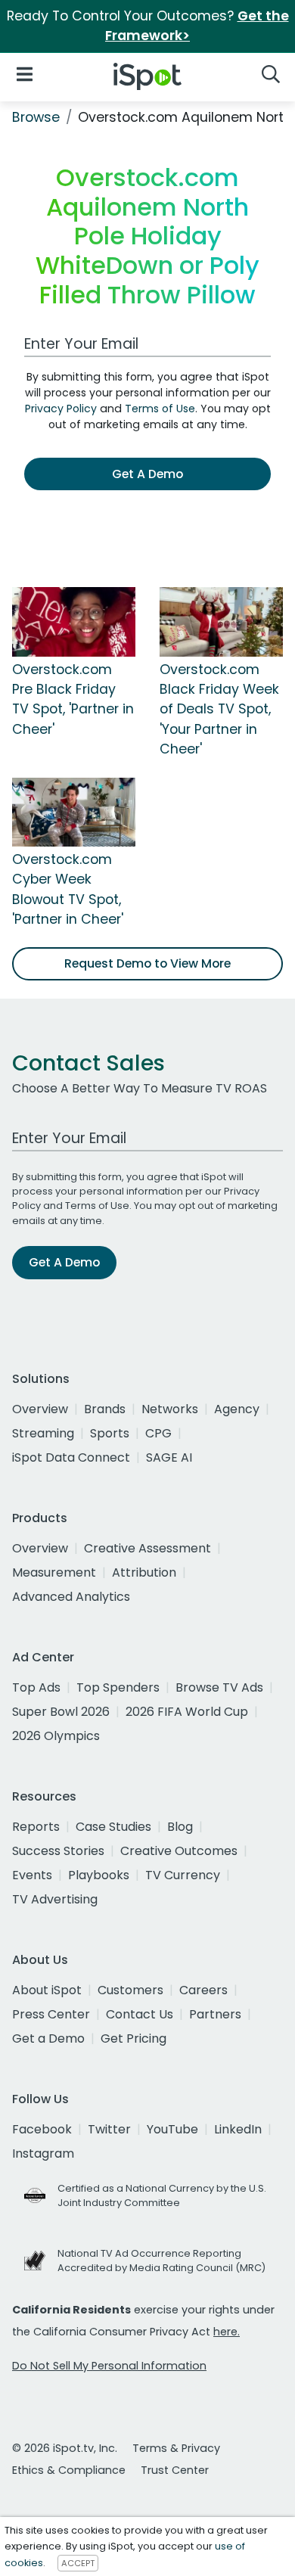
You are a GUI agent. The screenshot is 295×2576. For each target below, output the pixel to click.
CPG (158, 1433)
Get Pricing (134, 2038)
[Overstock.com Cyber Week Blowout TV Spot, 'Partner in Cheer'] (74, 811)
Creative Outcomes (179, 1851)
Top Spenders (118, 1687)
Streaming (43, 1433)
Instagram (43, 2153)
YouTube (172, 2129)
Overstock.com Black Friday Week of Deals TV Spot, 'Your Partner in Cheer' (219, 710)
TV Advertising (55, 1899)
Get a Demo (48, 2038)
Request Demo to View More (147, 963)
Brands (105, 1409)
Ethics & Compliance (69, 2470)
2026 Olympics (56, 1736)
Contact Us (140, 2014)
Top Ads (36, 1687)
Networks (170, 1409)
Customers (130, 1990)
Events (32, 1875)
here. (227, 2332)
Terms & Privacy (176, 2448)
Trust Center (175, 2470)
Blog (180, 1827)
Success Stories (58, 1851)
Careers (203, 1990)
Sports (110, 1433)
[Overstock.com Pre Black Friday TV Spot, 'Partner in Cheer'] (74, 621)
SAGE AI (169, 1457)
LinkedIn (238, 2129)
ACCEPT (78, 2563)
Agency (237, 1409)
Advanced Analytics (71, 1597)
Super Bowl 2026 (61, 1712)
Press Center (51, 2014)
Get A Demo (147, 474)
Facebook (42, 2129)
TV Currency (183, 1875)
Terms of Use (160, 409)
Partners (215, 2014)
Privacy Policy (61, 409)
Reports (36, 1827)
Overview (40, 1409)
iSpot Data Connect (71, 1457)
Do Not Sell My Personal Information (109, 2366)
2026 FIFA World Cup (187, 1712)
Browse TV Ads (219, 1687)
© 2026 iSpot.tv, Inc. (65, 2448)
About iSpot (47, 1990)
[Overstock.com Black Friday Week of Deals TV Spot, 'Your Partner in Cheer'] (221, 621)
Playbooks (99, 1875)
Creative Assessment (147, 1548)
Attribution (144, 1572)
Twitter (109, 2129)
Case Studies (113, 1827)
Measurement (54, 1572)
